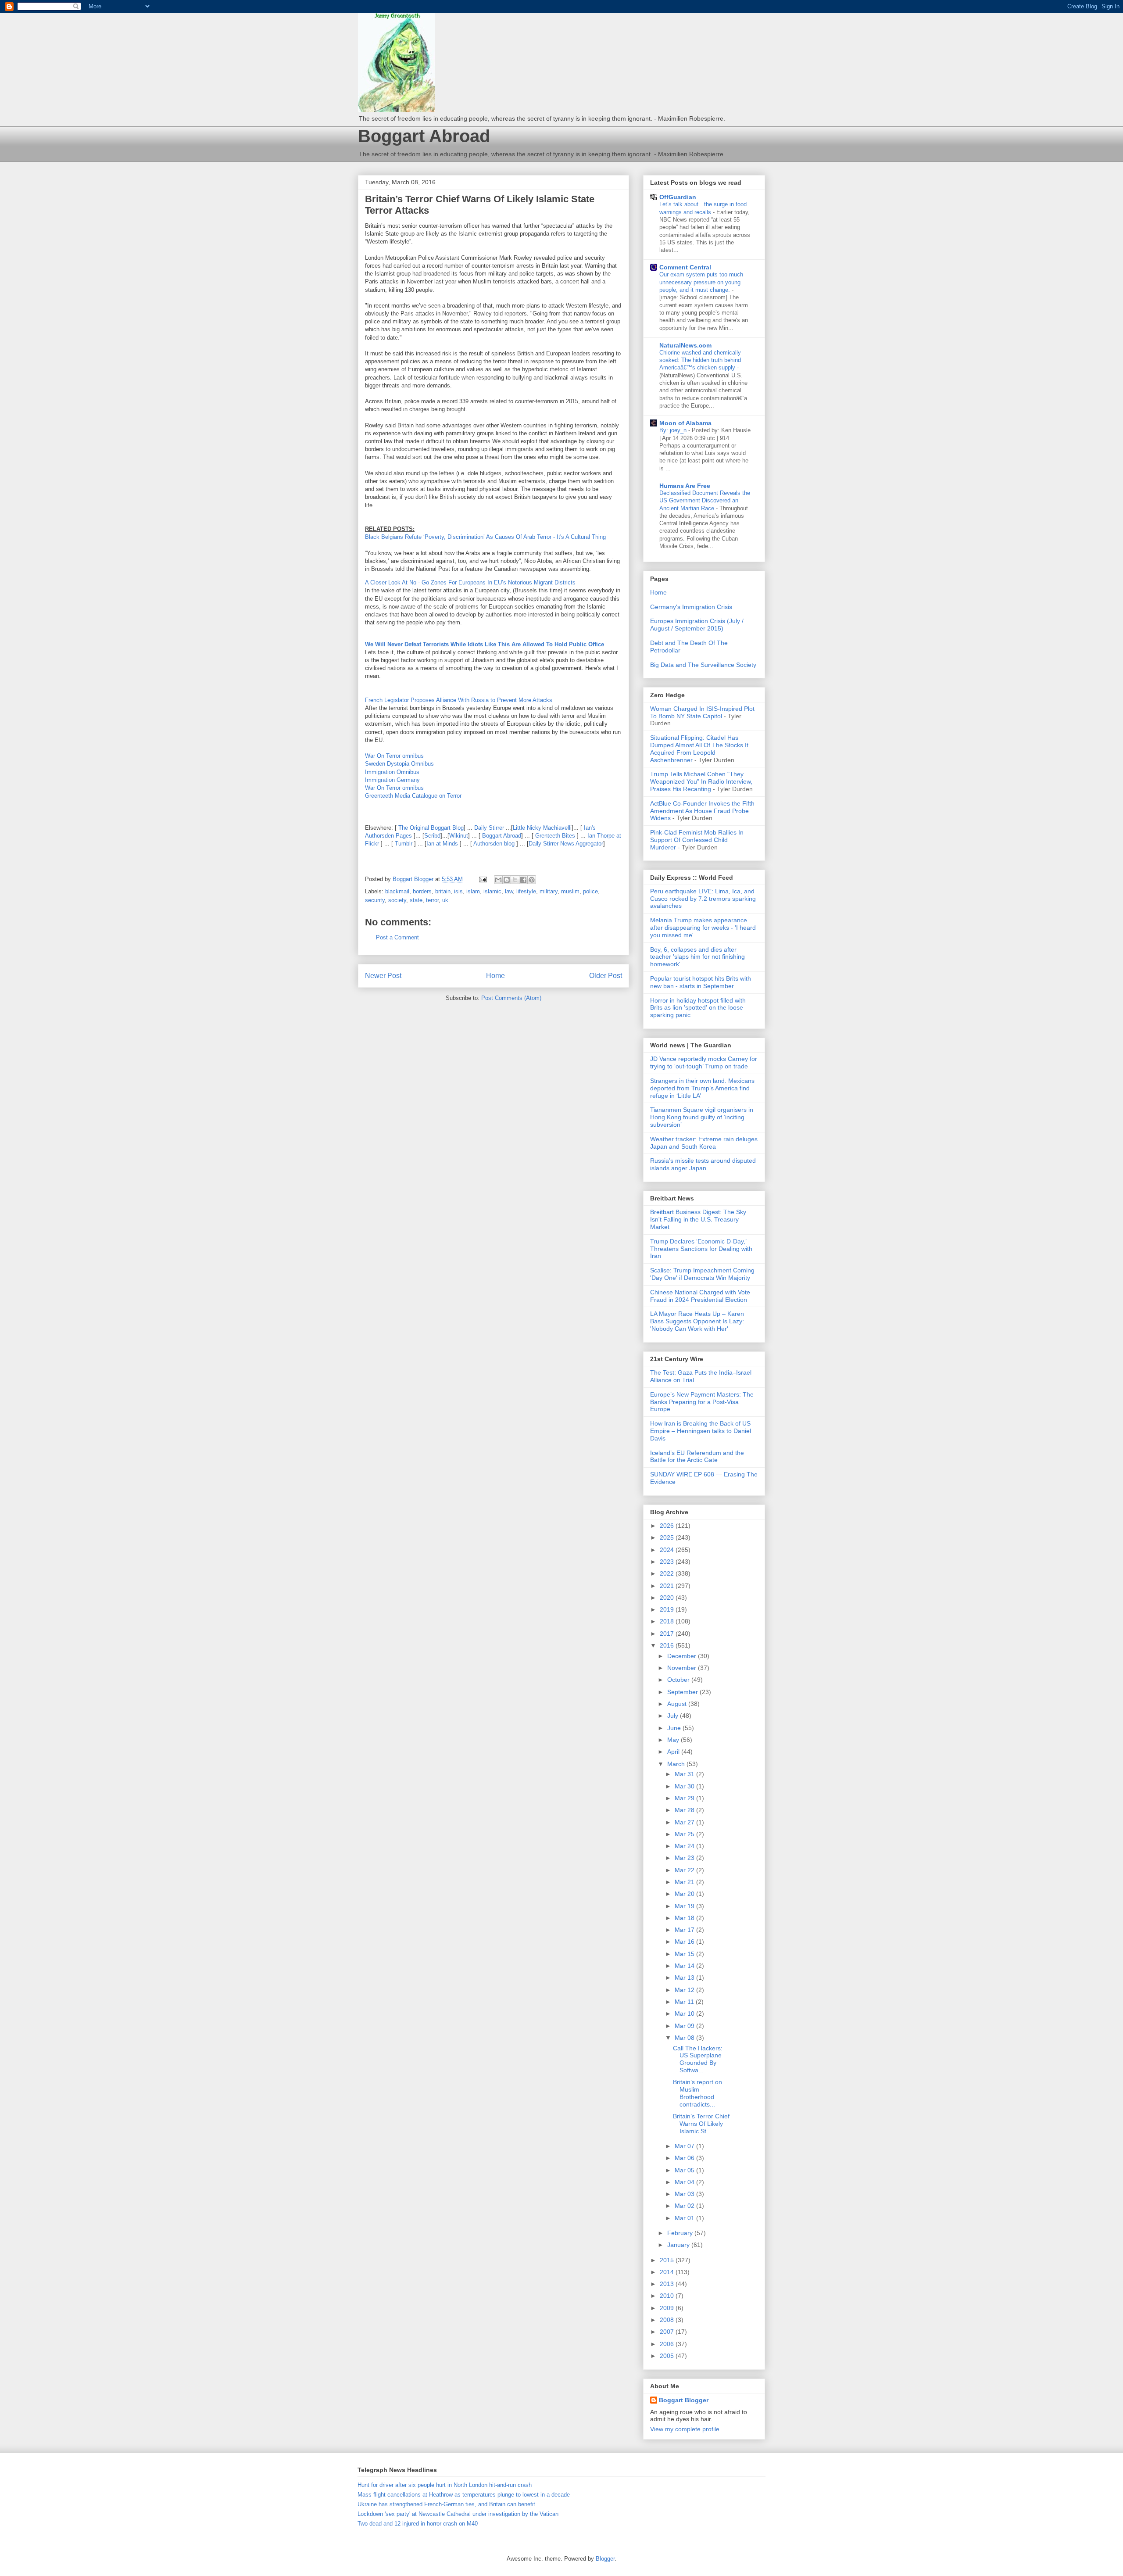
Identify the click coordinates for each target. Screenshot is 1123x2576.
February (681, 2233)
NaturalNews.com (685, 345)
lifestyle (526, 891)
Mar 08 (685, 2038)
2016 (668, 1645)
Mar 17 (685, 1930)
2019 (668, 1609)
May (674, 1740)
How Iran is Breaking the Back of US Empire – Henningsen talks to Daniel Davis (701, 1431)
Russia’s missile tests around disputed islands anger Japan (703, 1164)
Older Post (606, 976)
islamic (492, 891)
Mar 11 (685, 2002)
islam (473, 891)
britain (443, 891)
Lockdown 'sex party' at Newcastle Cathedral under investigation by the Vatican (458, 2514)
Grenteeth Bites (555, 836)
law (509, 891)
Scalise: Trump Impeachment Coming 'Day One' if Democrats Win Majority (702, 1274)
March (677, 1764)
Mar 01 (685, 2218)
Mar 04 (685, 2182)
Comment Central (685, 267)
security (375, 900)
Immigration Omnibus (392, 772)
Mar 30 (685, 1786)
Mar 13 (685, 1978)
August (678, 1704)
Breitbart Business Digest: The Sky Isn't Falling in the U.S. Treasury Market (698, 1219)
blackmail (397, 891)
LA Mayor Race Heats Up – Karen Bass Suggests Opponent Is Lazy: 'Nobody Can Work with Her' (697, 1321)
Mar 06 (685, 2158)
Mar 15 (685, 1954)
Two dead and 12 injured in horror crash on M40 (418, 2524)
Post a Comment (397, 937)
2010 (668, 2296)
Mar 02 (685, 2206)
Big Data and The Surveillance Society (703, 665)
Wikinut (459, 836)
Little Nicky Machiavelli (542, 828)
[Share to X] (515, 880)
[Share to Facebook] (523, 880)
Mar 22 (685, 1870)
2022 (668, 1573)
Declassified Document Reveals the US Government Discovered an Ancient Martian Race (705, 501)
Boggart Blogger (684, 2400)
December (683, 1656)
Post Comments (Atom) (511, 998)
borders (422, 891)
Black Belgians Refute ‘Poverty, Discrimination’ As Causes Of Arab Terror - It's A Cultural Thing (485, 537)
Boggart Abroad (424, 136)
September (683, 1692)
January (679, 2245)
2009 (668, 2308)
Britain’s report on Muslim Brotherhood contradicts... (697, 2093)
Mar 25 (685, 1834)
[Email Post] (482, 879)
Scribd (432, 836)
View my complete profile (685, 2429)
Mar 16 (685, 1942)
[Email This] (498, 880)
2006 (668, 2344)
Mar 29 (685, 1798)
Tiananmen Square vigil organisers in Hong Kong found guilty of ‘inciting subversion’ (702, 1117)
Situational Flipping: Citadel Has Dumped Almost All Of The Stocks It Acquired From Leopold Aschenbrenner (699, 749)
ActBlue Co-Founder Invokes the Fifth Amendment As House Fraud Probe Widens (702, 811)
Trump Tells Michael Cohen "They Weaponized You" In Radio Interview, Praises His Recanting (701, 781)
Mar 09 (685, 2026)
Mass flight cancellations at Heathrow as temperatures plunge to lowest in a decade (464, 2495)
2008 (668, 2320)
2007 (668, 2332)
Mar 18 (685, 1918)
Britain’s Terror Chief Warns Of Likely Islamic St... (701, 2124)
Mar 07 (685, 2146)
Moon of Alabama (685, 423)
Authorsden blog (494, 844)
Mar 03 (685, 2194)
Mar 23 (685, 1858)
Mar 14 (685, 1966)
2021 (668, 1586)
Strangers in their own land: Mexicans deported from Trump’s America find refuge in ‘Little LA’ (702, 1088)
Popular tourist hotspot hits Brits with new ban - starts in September (701, 982)
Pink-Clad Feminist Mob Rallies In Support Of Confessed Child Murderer (697, 840)
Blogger (605, 2559)
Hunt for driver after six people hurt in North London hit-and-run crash (445, 2485)
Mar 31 (685, 1774)
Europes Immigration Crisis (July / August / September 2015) (697, 625)
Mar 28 (685, 1810)
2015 (668, 2260)
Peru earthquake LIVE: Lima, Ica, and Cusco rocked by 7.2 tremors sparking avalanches (703, 899)
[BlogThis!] (507, 880)
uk (445, 900)
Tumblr (404, 844)
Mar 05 (685, 2170)
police (590, 891)
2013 (668, 2284)
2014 (668, 2272)
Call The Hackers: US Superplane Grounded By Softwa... (698, 2059)
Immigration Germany (392, 780)
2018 (668, 1621)
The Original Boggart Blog (431, 828)
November (683, 1668)
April (674, 1752)
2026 (668, 1526)
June (675, 1728)
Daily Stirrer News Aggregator (566, 844)
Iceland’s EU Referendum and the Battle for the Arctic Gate (697, 1456)
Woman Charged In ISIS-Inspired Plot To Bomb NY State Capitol (702, 712)
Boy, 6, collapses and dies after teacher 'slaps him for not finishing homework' (697, 957)
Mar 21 (685, 1882)
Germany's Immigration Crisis (691, 607)
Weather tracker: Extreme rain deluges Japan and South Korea (704, 1143)
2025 (668, 1537)
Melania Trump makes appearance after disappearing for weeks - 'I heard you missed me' (703, 928)
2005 (668, 2356)
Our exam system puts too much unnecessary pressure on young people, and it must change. (701, 282)
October (679, 1680)
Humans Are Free (685, 486)
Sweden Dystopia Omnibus (399, 764)
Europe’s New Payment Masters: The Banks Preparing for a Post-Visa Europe (702, 1402)
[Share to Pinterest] (532, 880)
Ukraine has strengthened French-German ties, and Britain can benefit (446, 2504)
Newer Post (383, 976)
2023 (668, 1562)
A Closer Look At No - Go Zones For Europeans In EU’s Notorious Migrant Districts (470, 582)
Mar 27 (685, 1822)
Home (495, 976)
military (549, 891)
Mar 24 (685, 1846)
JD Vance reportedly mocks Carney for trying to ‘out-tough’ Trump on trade (704, 1062)
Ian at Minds (442, 844)
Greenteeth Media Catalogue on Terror (413, 796)
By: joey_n (674, 430)
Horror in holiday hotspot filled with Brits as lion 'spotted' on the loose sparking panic (698, 1008)
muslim (570, 891)
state (416, 900)
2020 (668, 1598)
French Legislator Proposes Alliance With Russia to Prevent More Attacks (459, 700)
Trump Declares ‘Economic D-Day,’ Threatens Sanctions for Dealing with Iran (701, 1249)
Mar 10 (685, 2014)
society (397, 900)
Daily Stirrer (489, 828)
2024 (668, 1550)
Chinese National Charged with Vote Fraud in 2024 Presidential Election (700, 1296)
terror (432, 900)
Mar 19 (685, 1906)
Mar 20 (685, 1894)
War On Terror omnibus (394, 756)
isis (458, 891)
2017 (668, 1634)
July (674, 1716)
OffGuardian (678, 197)
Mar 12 (685, 1990)
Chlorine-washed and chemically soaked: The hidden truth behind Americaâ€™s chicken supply (700, 360)
